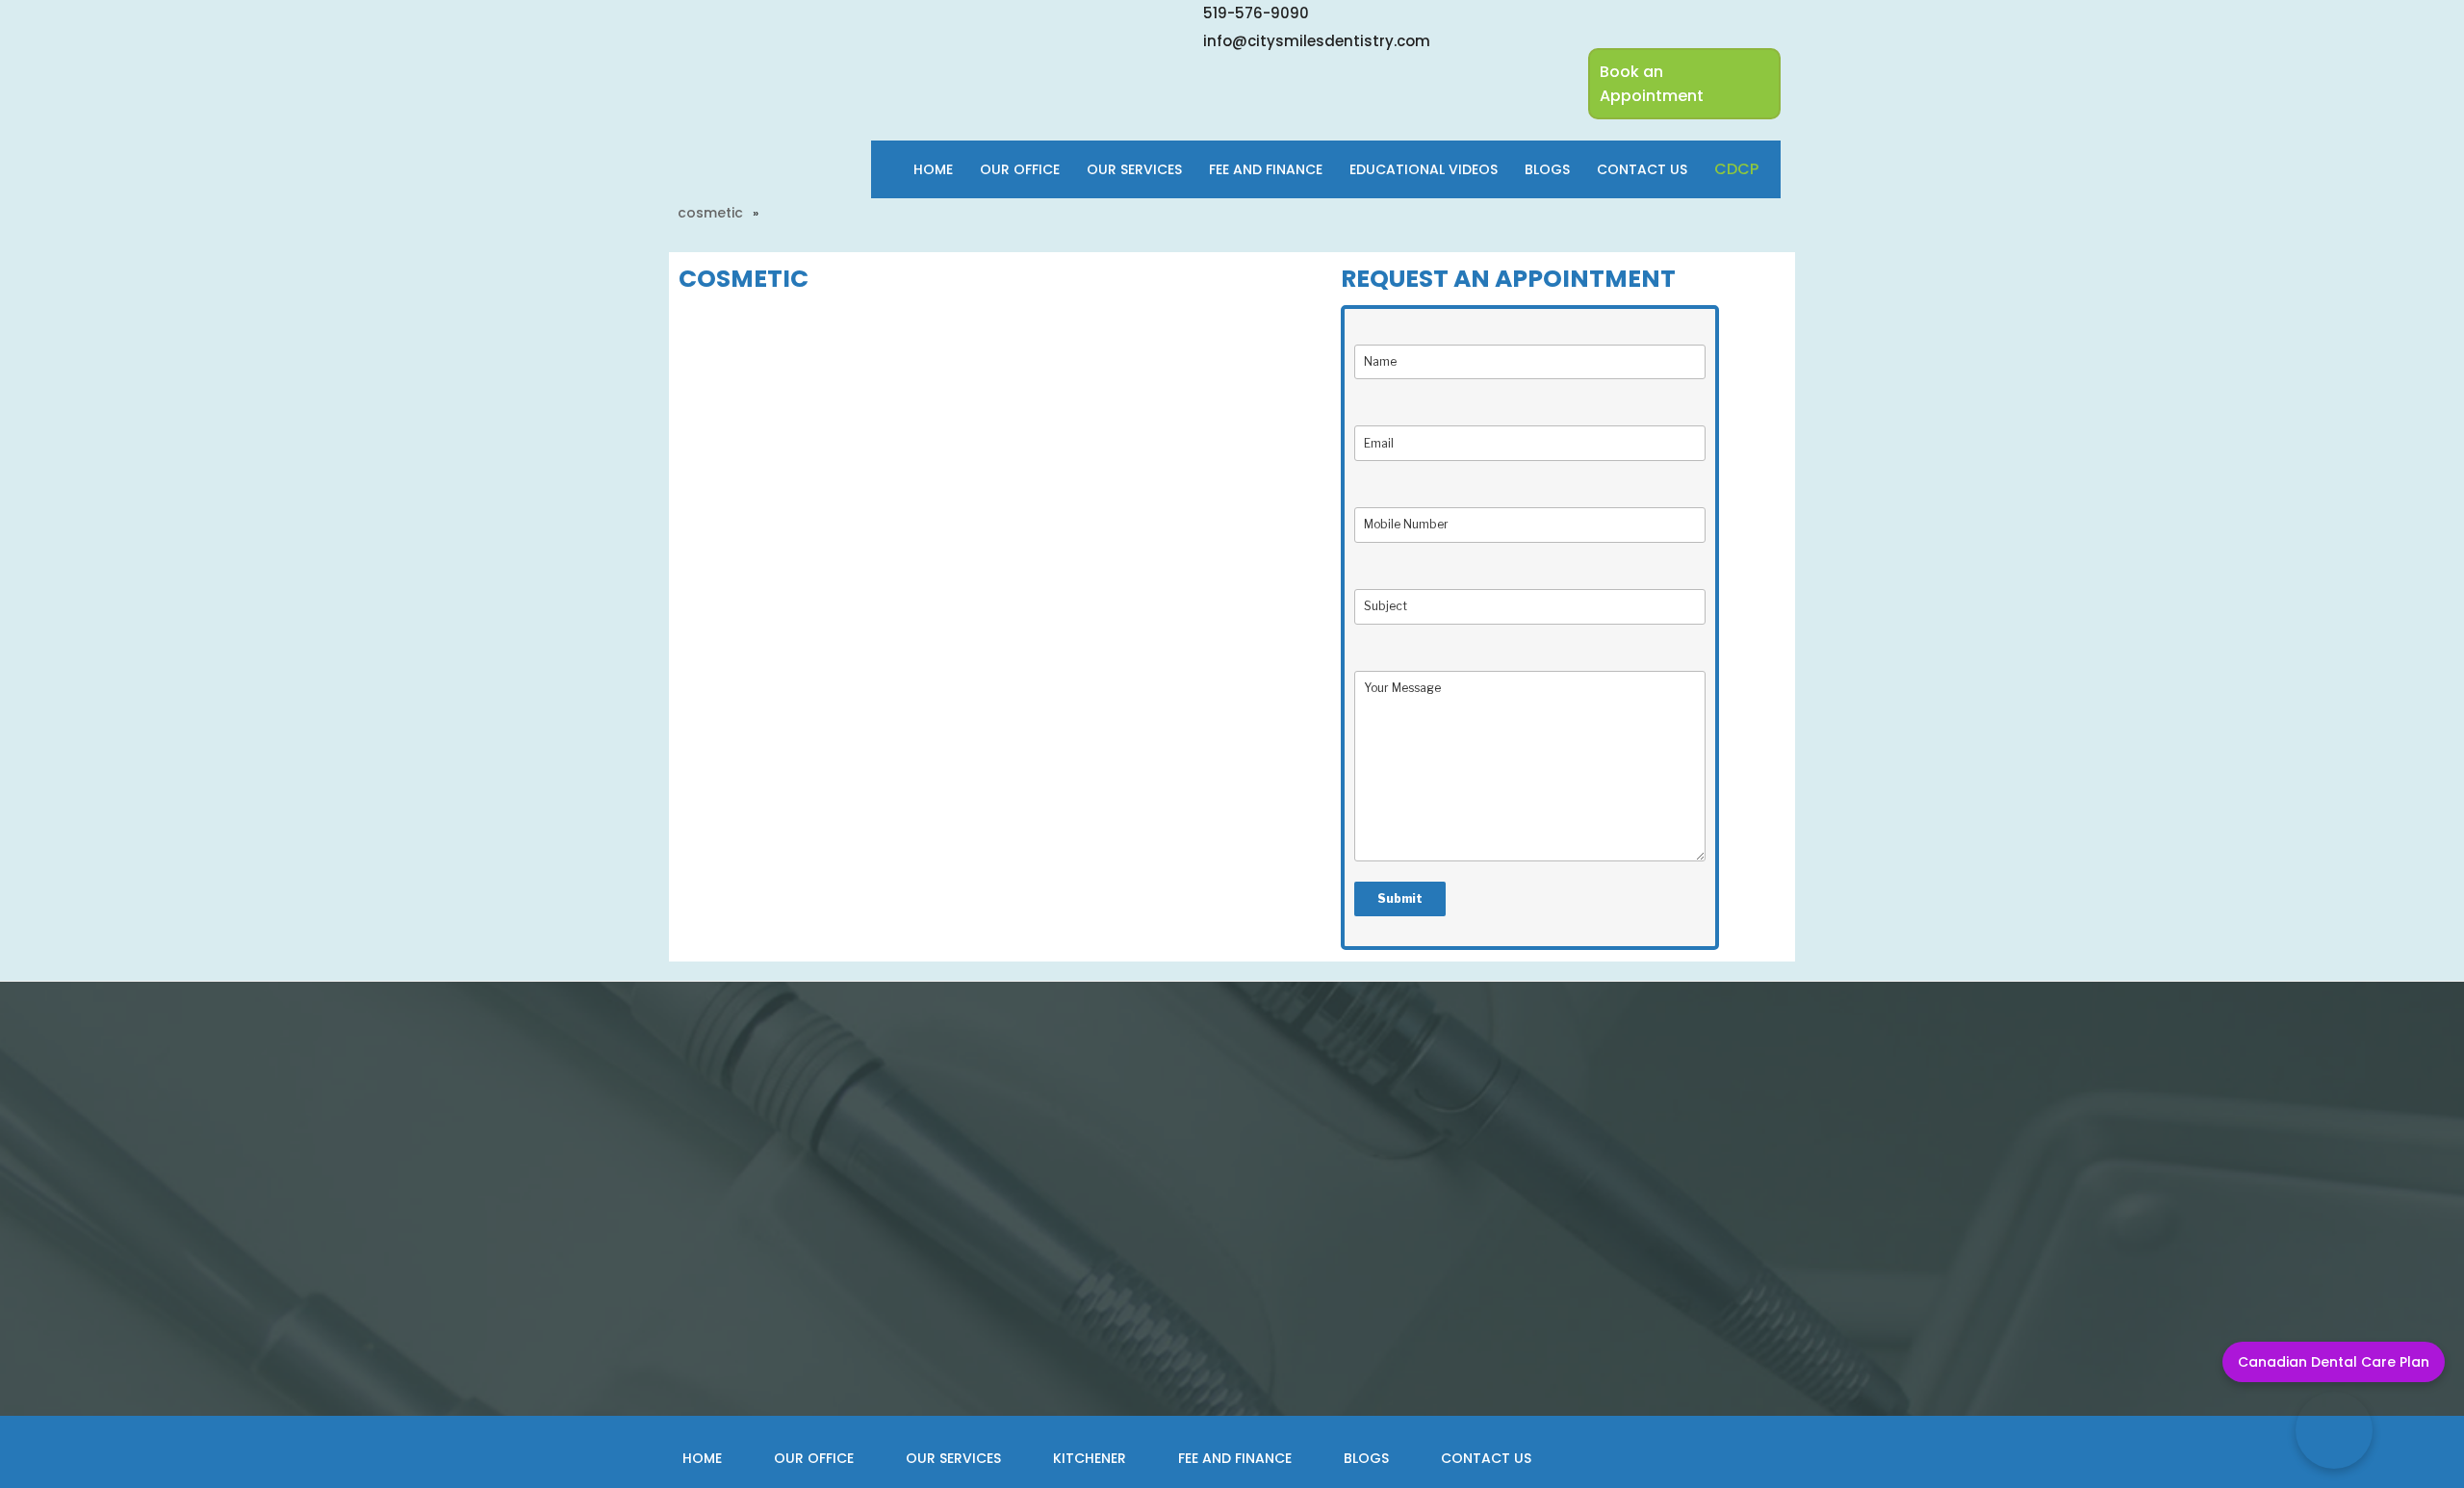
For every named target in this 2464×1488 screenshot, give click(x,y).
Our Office (1020, 169)
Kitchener (1090, 1458)
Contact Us (1642, 169)
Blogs (1547, 169)
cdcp (1736, 169)
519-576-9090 (1256, 13)
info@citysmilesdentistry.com (1317, 41)
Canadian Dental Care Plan (2334, 1362)
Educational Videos (1424, 169)
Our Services (1134, 169)
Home (933, 169)
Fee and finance (1266, 169)
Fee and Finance (1235, 1458)
